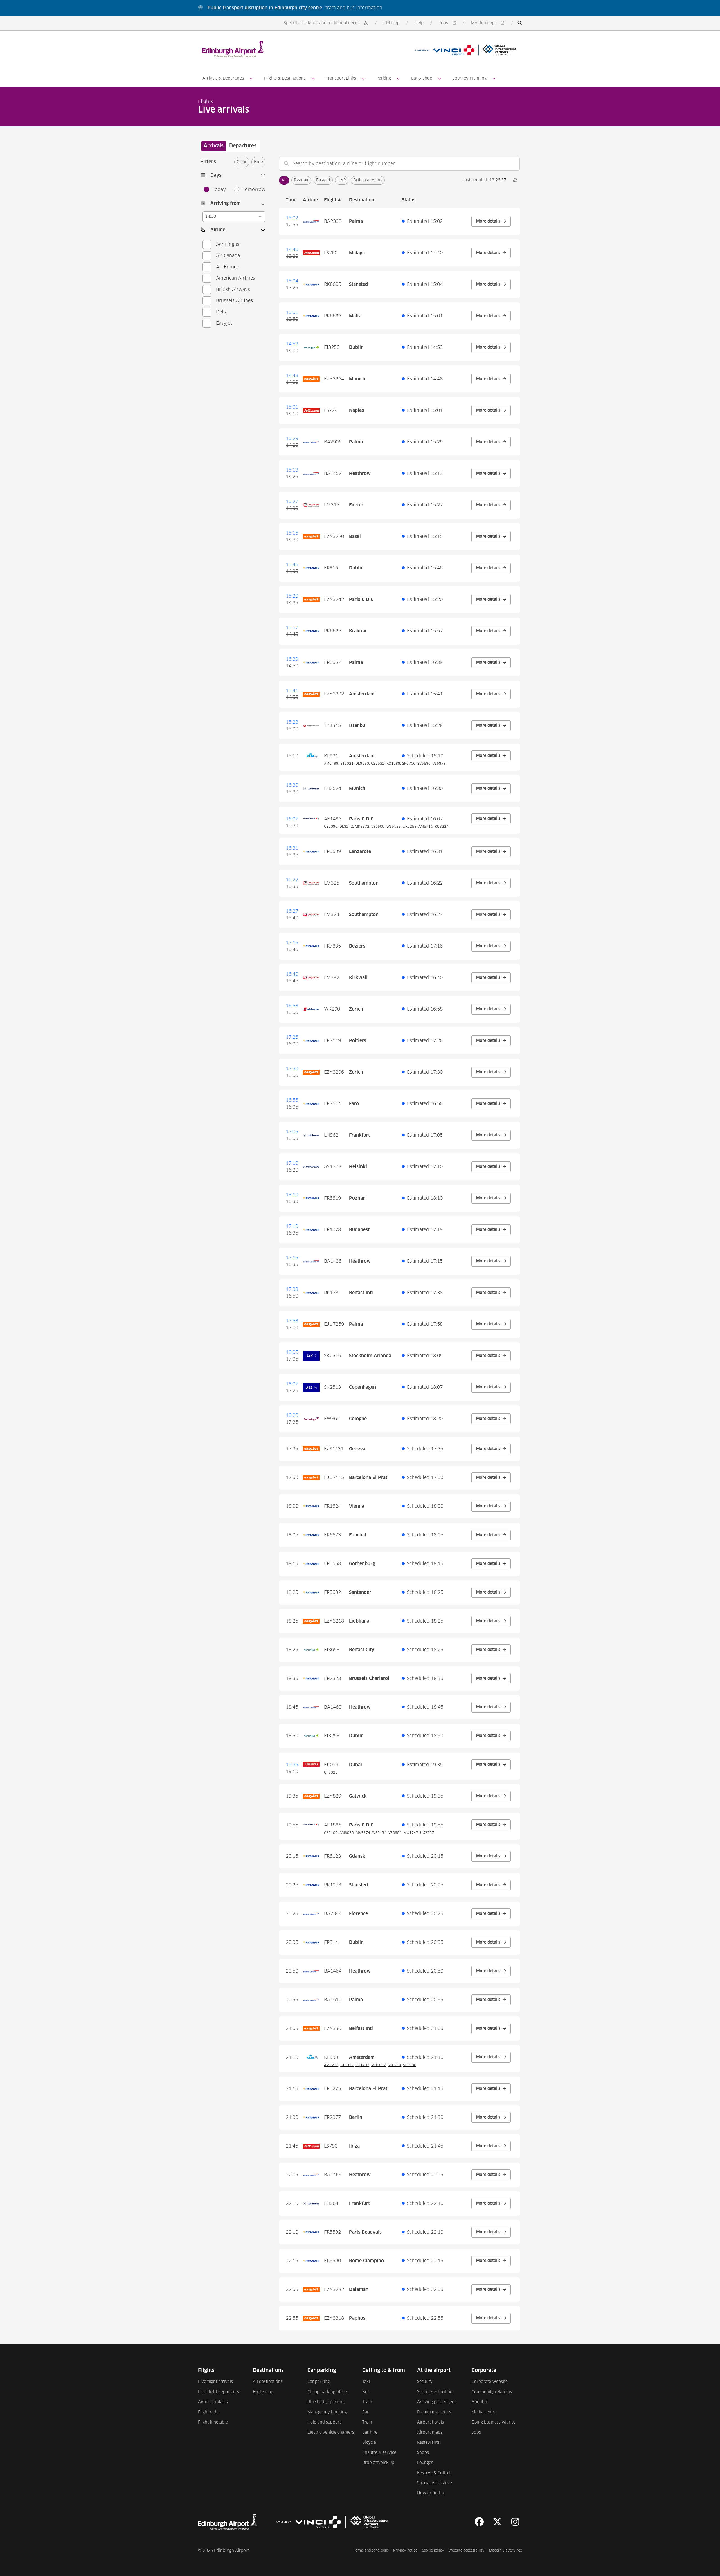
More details (493, 221)
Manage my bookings (328, 2412)
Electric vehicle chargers (331, 2433)
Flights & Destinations (285, 78)
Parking (384, 78)
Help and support (324, 2422)
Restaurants (428, 2443)
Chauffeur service (379, 2453)
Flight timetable (213, 2422)
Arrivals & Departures (223, 78)
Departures (243, 146)
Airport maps (430, 2433)
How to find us (431, 2493)
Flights (205, 102)
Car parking (319, 2382)
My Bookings (489, 23)
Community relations (492, 2392)
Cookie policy (433, 2551)
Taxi (366, 2382)
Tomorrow (254, 190)
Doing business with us (494, 2422)
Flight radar (209, 2412)
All (284, 180)
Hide (258, 162)
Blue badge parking (326, 2402)
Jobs (448, 23)
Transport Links (341, 78)
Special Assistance (435, 2483)
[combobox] (399, 164)
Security (425, 2382)
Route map (263, 2392)
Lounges (425, 2463)
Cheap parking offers (328, 2392)
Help (419, 23)
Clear (242, 162)
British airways (368, 180)
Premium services (434, 2412)
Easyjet (323, 180)
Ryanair (301, 180)
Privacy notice (405, 2551)
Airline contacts (213, 2402)
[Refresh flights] (515, 180)
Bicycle (369, 2443)
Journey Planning (470, 78)
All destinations (268, 2382)
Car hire (370, 2433)
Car (365, 2412)
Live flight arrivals (215, 2382)
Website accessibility (467, 2551)
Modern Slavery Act (506, 2551)
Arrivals (214, 146)
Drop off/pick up (378, 2463)
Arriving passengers (436, 2402)
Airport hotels (430, 2422)
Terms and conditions (371, 2551)
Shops (423, 2453)
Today (219, 190)
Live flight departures (219, 2392)
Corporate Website (490, 2382)
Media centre (484, 2412)
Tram (367, 2402)
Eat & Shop (422, 78)
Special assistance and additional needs (322, 23)
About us (480, 2402)
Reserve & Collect (434, 2473)
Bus (366, 2392)
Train (367, 2422)
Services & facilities (436, 2392)
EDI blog (391, 23)
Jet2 (342, 180)
